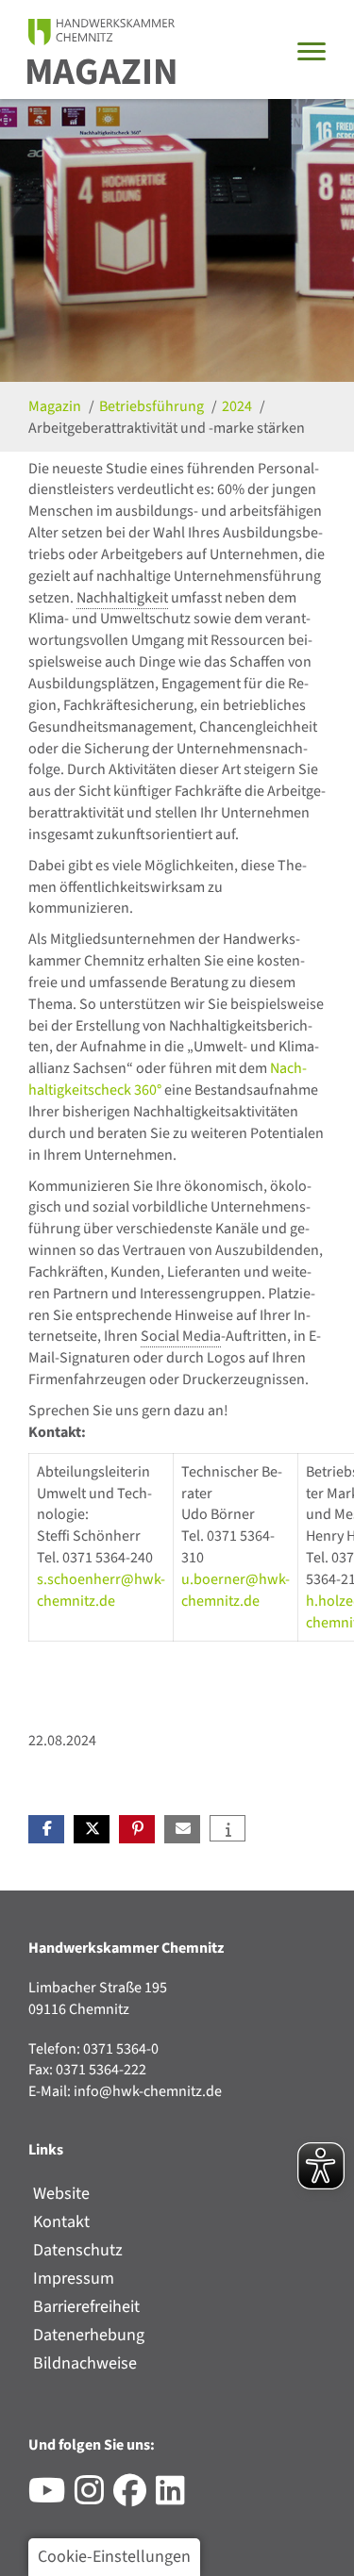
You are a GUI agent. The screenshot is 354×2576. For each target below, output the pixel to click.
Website (61, 2194)
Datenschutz (78, 2250)
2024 (238, 406)
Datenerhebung (89, 2335)
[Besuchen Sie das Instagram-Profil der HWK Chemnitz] (94, 2498)
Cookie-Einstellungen (114, 2557)
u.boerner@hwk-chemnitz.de (236, 1590)
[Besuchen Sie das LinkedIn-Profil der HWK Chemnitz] (175, 2498)
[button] (46, 1829)
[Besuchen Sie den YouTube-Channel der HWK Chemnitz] (51, 2498)
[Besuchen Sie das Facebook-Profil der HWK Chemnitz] (135, 2498)
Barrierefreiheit (86, 2307)
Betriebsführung (153, 406)
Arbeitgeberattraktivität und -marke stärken (167, 428)
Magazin (101, 72)
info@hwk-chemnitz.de (148, 2091)
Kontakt (61, 2222)
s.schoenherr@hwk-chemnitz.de (101, 1590)
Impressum (74, 2279)
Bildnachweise (85, 2363)
